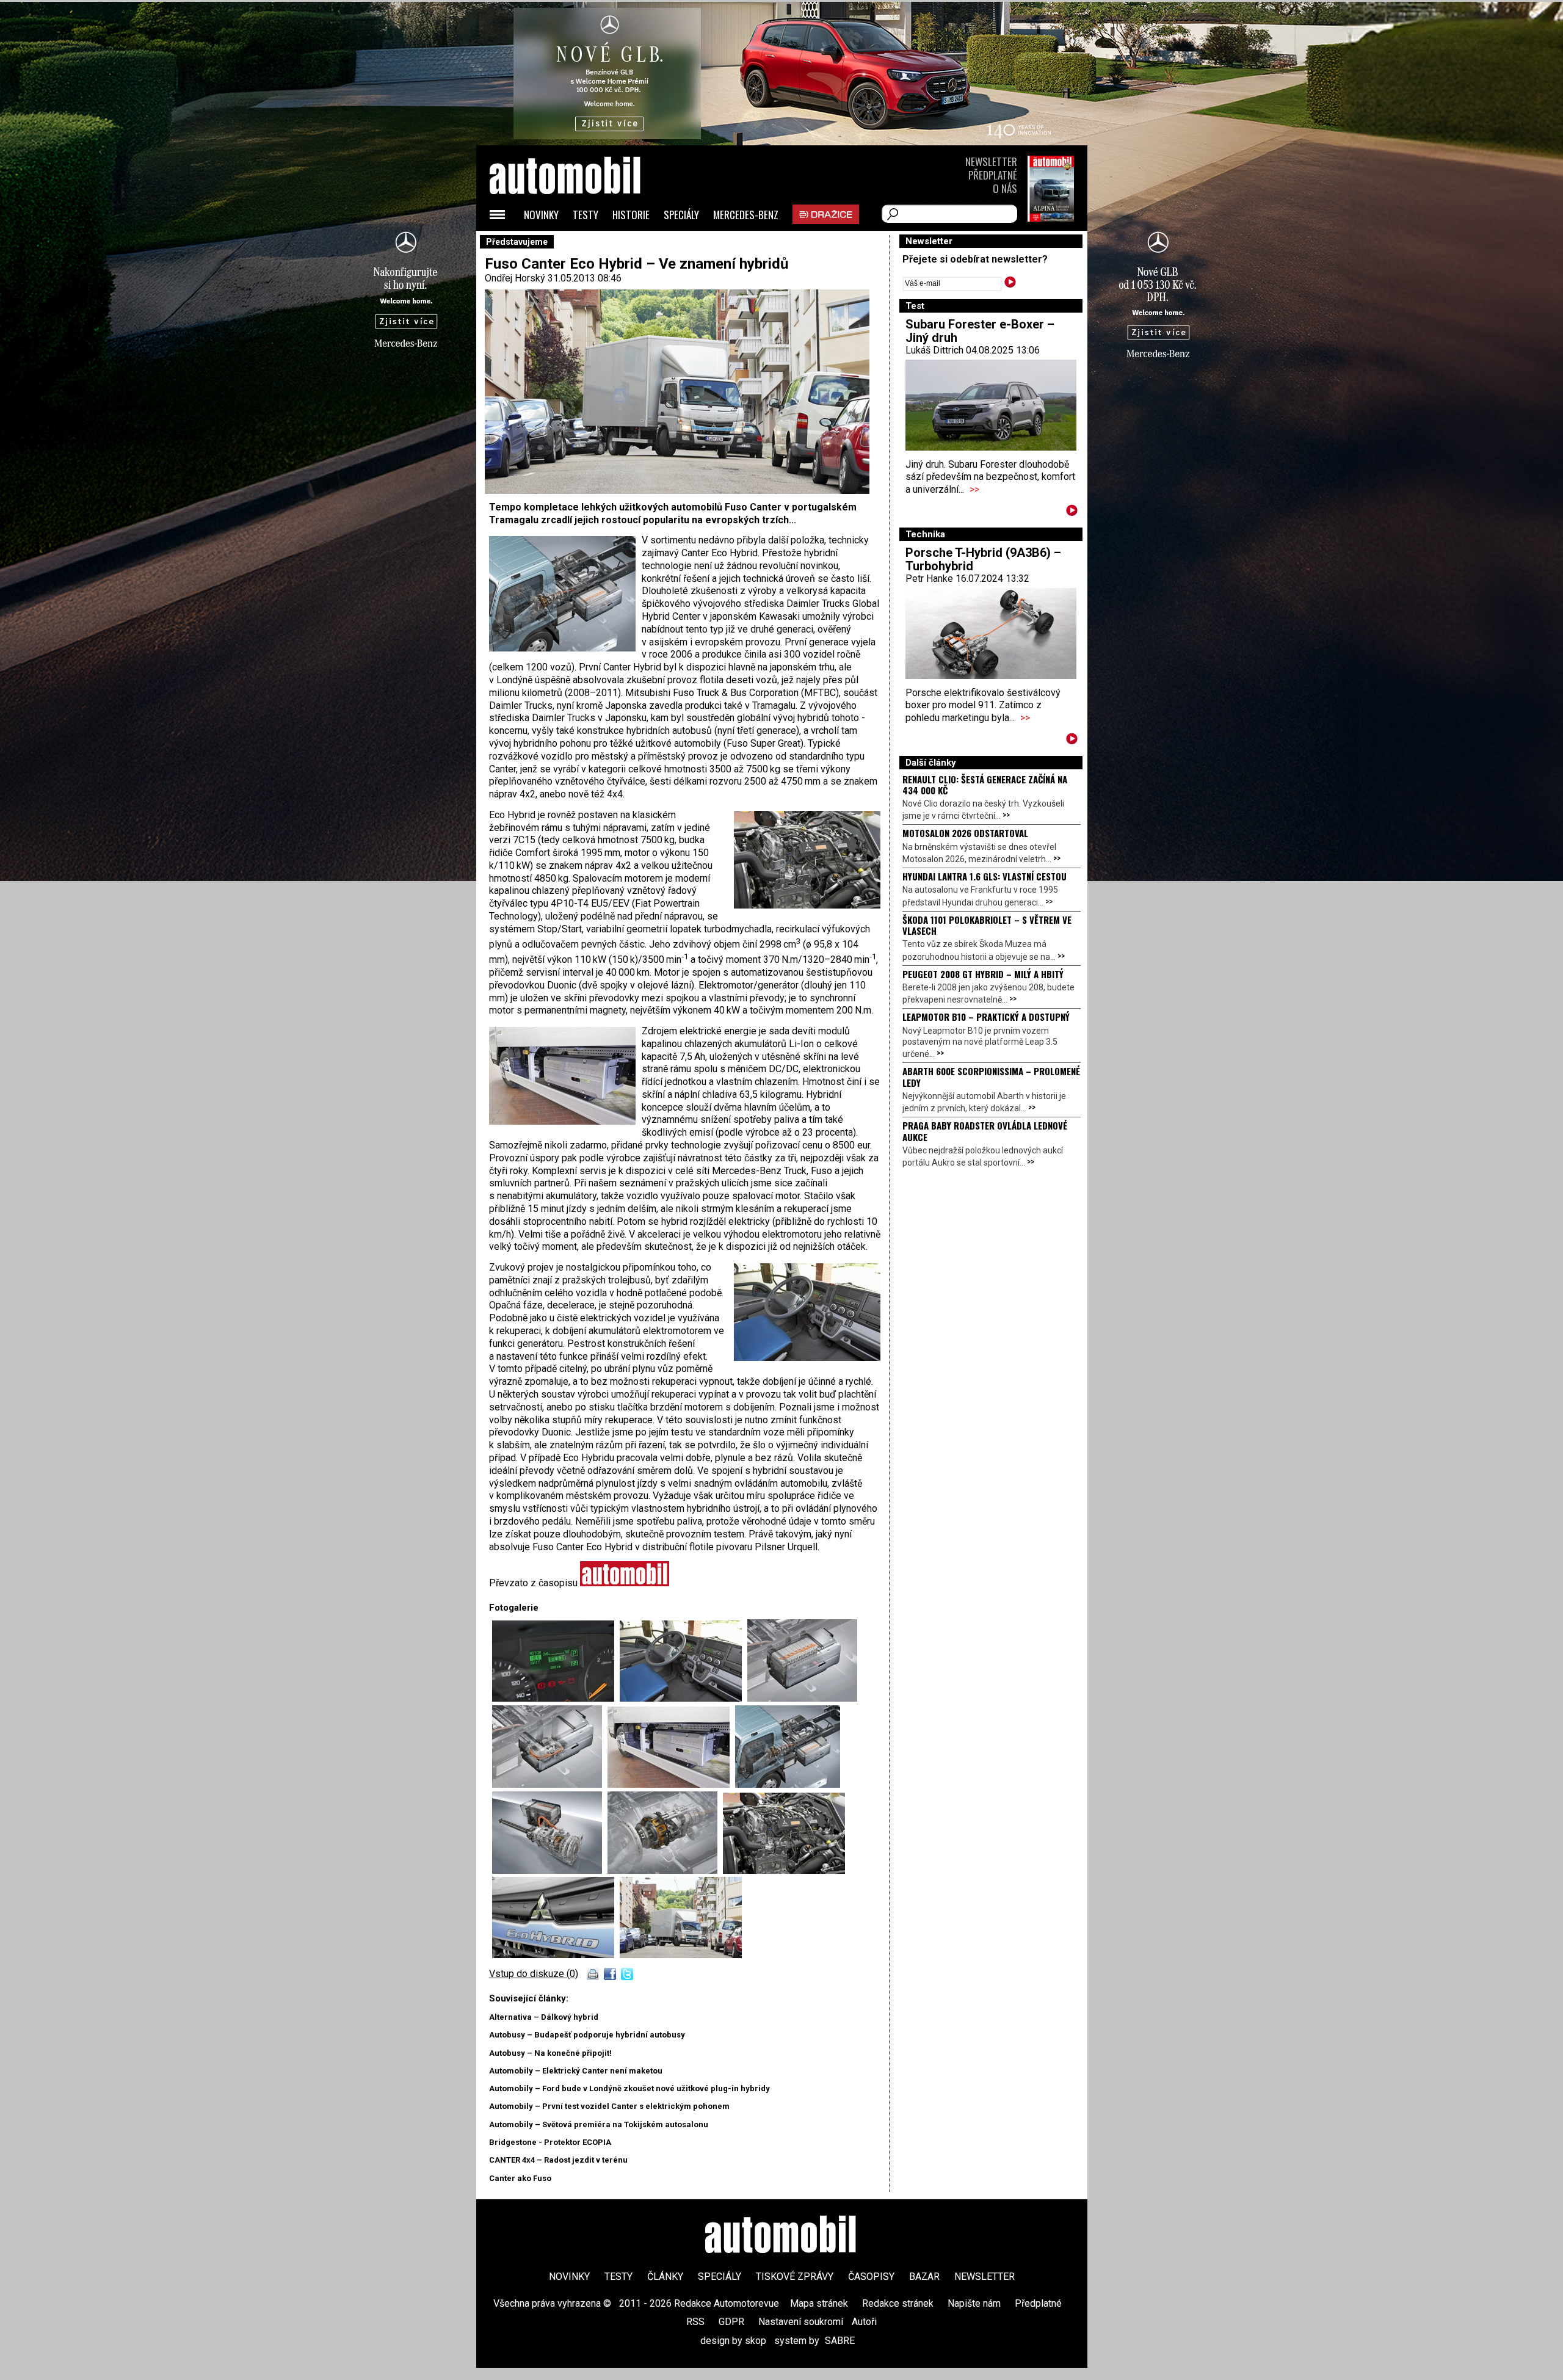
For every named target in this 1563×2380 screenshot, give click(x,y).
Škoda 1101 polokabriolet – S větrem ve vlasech (987, 925)
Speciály (681, 215)
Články (665, 2277)
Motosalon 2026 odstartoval (965, 833)
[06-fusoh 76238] (671, 1784)
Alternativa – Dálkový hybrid (544, 2017)
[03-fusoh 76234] (784, 1870)
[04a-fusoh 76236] (550, 1870)
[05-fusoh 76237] (788, 1784)
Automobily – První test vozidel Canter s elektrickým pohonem (609, 2106)
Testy (586, 215)
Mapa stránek (819, 2303)
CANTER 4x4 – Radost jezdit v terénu (558, 2160)
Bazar (924, 2277)
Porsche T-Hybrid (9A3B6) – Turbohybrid (983, 559)
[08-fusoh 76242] (556, 1698)
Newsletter (991, 161)
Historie (631, 215)
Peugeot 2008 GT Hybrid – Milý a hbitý (983, 974)
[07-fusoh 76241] (684, 1698)
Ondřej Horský (515, 278)
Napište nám (974, 2303)
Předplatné (993, 175)
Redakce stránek (898, 2303)
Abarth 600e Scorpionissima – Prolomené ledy (991, 1076)
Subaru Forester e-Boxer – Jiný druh (980, 331)
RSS (695, 2322)
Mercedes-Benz (746, 215)
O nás (1005, 188)
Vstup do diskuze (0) (534, 1974)
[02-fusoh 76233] (556, 1955)
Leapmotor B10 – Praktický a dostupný (986, 1017)
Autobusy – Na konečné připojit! (550, 2053)
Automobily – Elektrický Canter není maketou (576, 2071)
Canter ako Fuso (520, 2178)
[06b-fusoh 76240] (802, 1698)
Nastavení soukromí (801, 2322)
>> (974, 489)
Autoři (864, 2322)
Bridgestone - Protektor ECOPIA (550, 2142)
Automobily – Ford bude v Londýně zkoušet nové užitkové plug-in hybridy (629, 2088)
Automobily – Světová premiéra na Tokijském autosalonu (599, 2124)
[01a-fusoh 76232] (681, 1955)
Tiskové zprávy (795, 2277)
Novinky (541, 215)
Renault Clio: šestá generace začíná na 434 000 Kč (985, 785)
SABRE (840, 2341)
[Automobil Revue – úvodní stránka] (581, 245)
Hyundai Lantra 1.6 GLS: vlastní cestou (985, 876)
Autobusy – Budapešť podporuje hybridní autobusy (587, 2035)
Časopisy (871, 2277)
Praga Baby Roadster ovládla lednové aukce (985, 1131)
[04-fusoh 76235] (665, 1870)
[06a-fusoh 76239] (550, 1784)
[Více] (1072, 513)
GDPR (731, 2322)
